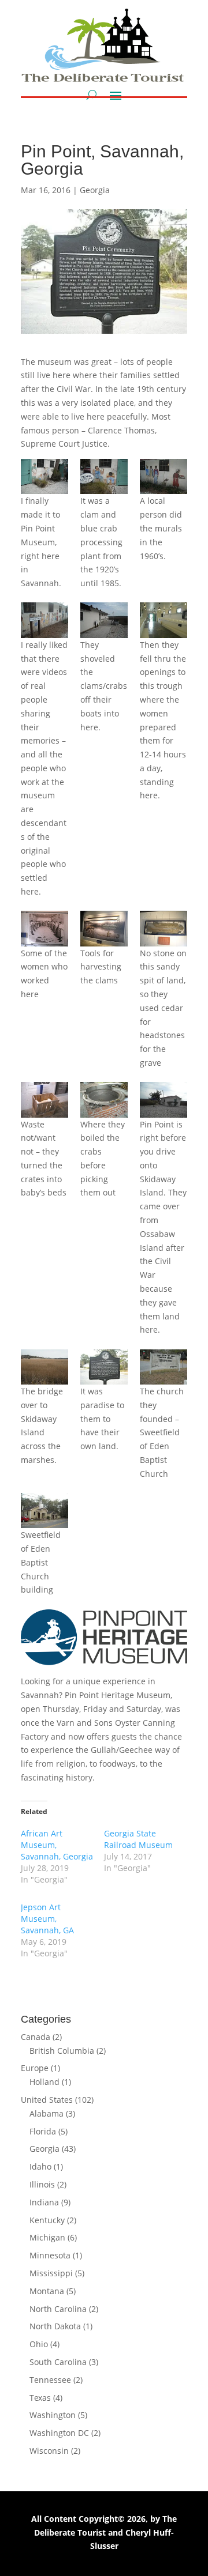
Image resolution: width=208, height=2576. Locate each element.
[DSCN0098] (104, 476)
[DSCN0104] (44, 928)
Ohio (39, 2344)
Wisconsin (49, 2451)
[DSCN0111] (44, 1367)
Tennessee (50, 2380)
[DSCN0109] (164, 1100)
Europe (35, 2068)
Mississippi (51, 2273)
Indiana (44, 2202)
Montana (47, 2291)
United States (47, 2100)
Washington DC (59, 2433)
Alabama (47, 2113)
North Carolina (58, 2309)
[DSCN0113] (104, 1367)
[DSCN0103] (164, 620)
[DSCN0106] (164, 928)
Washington (53, 2415)
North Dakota (55, 2326)
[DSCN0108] (104, 1100)
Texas (40, 2398)
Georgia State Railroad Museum (138, 1839)
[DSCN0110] (44, 620)
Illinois (42, 2184)
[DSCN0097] (44, 476)
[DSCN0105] (104, 928)
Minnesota (50, 2255)
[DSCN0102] (104, 620)
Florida (43, 2131)
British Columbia (62, 2051)
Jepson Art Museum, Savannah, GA (47, 1919)
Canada (36, 2037)
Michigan (47, 2237)
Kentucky (47, 2220)
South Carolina (58, 2362)
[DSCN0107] (44, 1100)
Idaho (40, 2166)
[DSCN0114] (44, 1510)
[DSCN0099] (164, 476)
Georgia (95, 190)
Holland (44, 2082)
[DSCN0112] (164, 1367)
